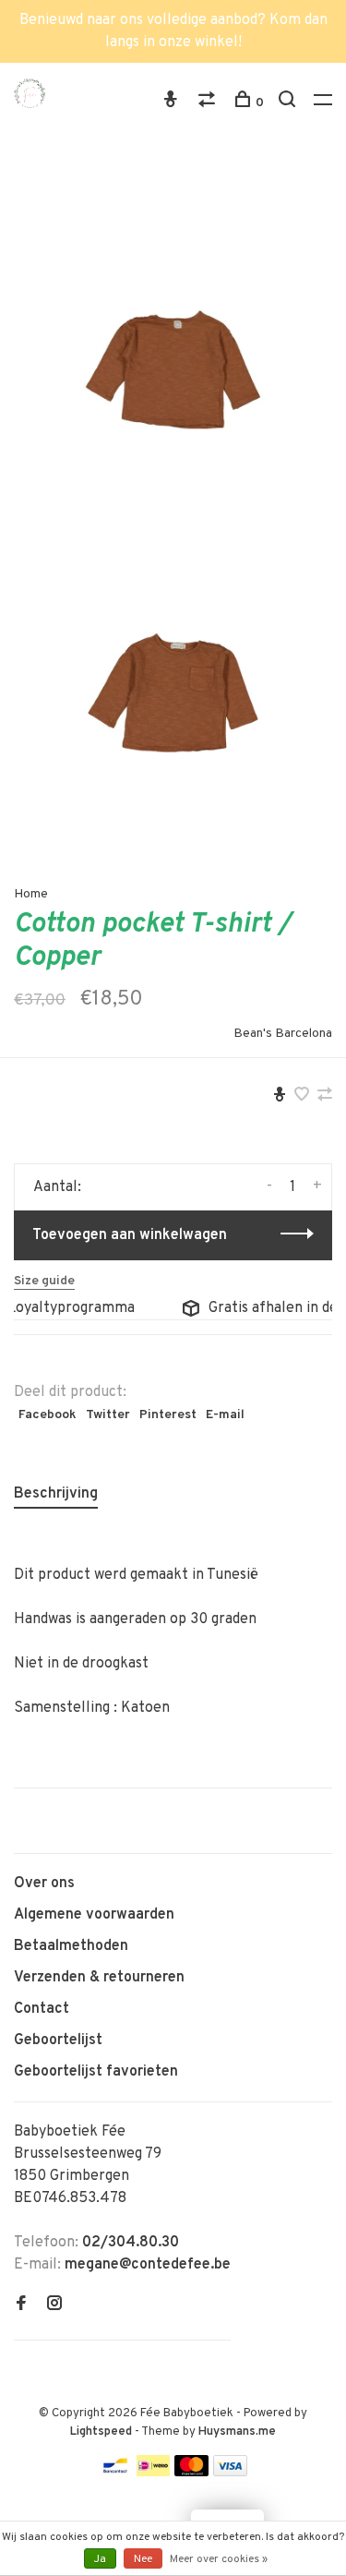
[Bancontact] (115, 2473)
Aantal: (57, 1187)
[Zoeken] (289, 103)
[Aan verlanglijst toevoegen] (302, 1097)
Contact (42, 2009)
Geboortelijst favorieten (96, 2072)
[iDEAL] (153, 2473)
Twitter (108, 1415)
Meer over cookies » (219, 2559)
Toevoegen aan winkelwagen (130, 1235)
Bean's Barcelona (283, 1034)
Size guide (44, 1281)
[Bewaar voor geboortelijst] (280, 1097)
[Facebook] (21, 2305)
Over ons (44, 1884)
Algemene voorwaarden (94, 1915)
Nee (143, 2559)
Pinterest (168, 1415)
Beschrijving (56, 1494)
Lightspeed (101, 2432)
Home (31, 894)
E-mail (225, 1415)
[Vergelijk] (209, 103)
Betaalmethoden (71, 1946)
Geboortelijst (58, 2040)
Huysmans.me (237, 2432)
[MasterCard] (191, 2473)
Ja (100, 2559)
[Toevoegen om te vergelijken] (325, 1097)
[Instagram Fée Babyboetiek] (54, 2305)
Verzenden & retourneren (99, 1978)
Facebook (48, 1415)
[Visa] (230, 2473)
